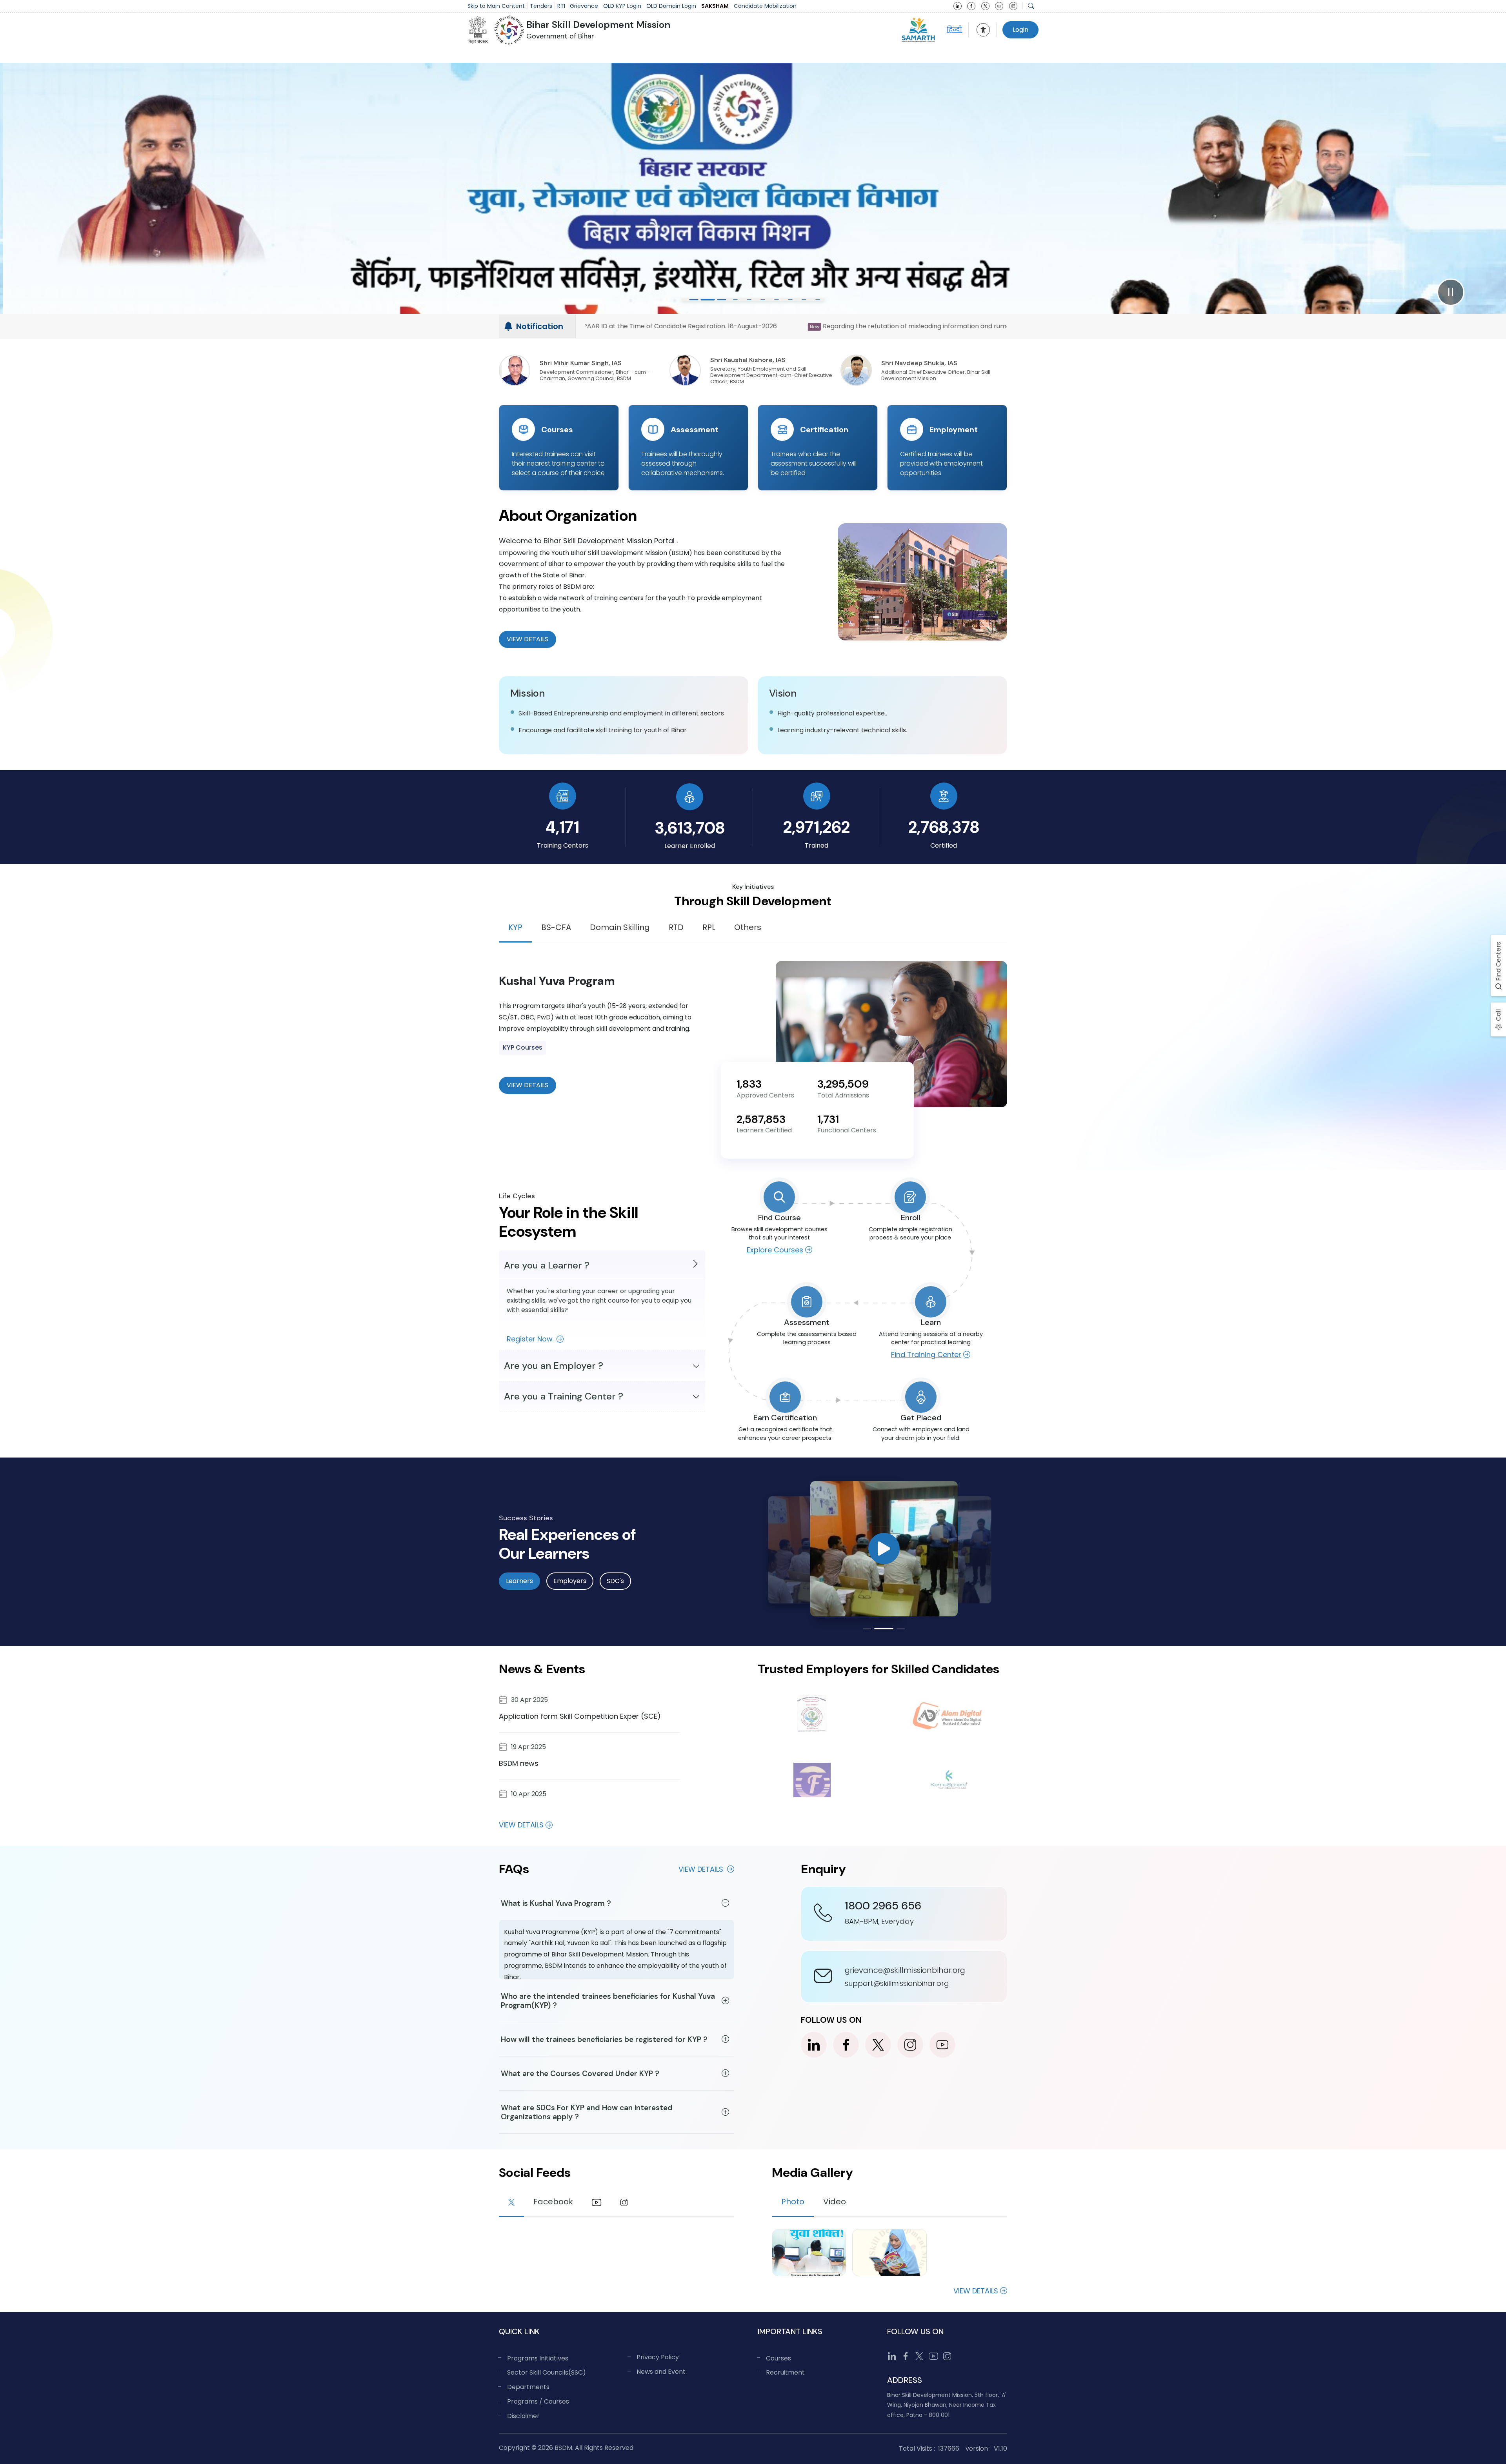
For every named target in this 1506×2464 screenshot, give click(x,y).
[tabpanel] (753, 1034)
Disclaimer (523, 2416)
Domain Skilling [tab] (620, 927)
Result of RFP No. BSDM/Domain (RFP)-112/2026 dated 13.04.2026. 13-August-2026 (841, 326)
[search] (1031, 6)
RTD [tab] (676, 927)
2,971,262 (817, 827)
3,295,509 (843, 1084)
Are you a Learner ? (547, 1265)
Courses (778, 2358)
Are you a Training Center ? (564, 1396)
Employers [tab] (570, 1581)
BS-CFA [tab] (556, 927)
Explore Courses (775, 1250)
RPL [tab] (709, 927)
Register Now (531, 1339)
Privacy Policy (658, 2357)
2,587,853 (761, 1119)
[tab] (511, 2203)
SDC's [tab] (615, 1581)
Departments (528, 2387)
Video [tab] (835, 2202)
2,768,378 (944, 827)
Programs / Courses (538, 2401)
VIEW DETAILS (527, 1085)
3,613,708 (690, 828)
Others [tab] (748, 927)
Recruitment (785, 2372)
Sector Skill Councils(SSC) (547, 2372)
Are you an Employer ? (554, 1366)
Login (1020, 30)
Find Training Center (926, 1355)
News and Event (661, 2372)
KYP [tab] (515, 927)
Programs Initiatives (538, 2358)
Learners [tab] (519, 1581)
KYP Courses (523, 1047)
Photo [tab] (793, 2202)
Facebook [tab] (553, 2202)
